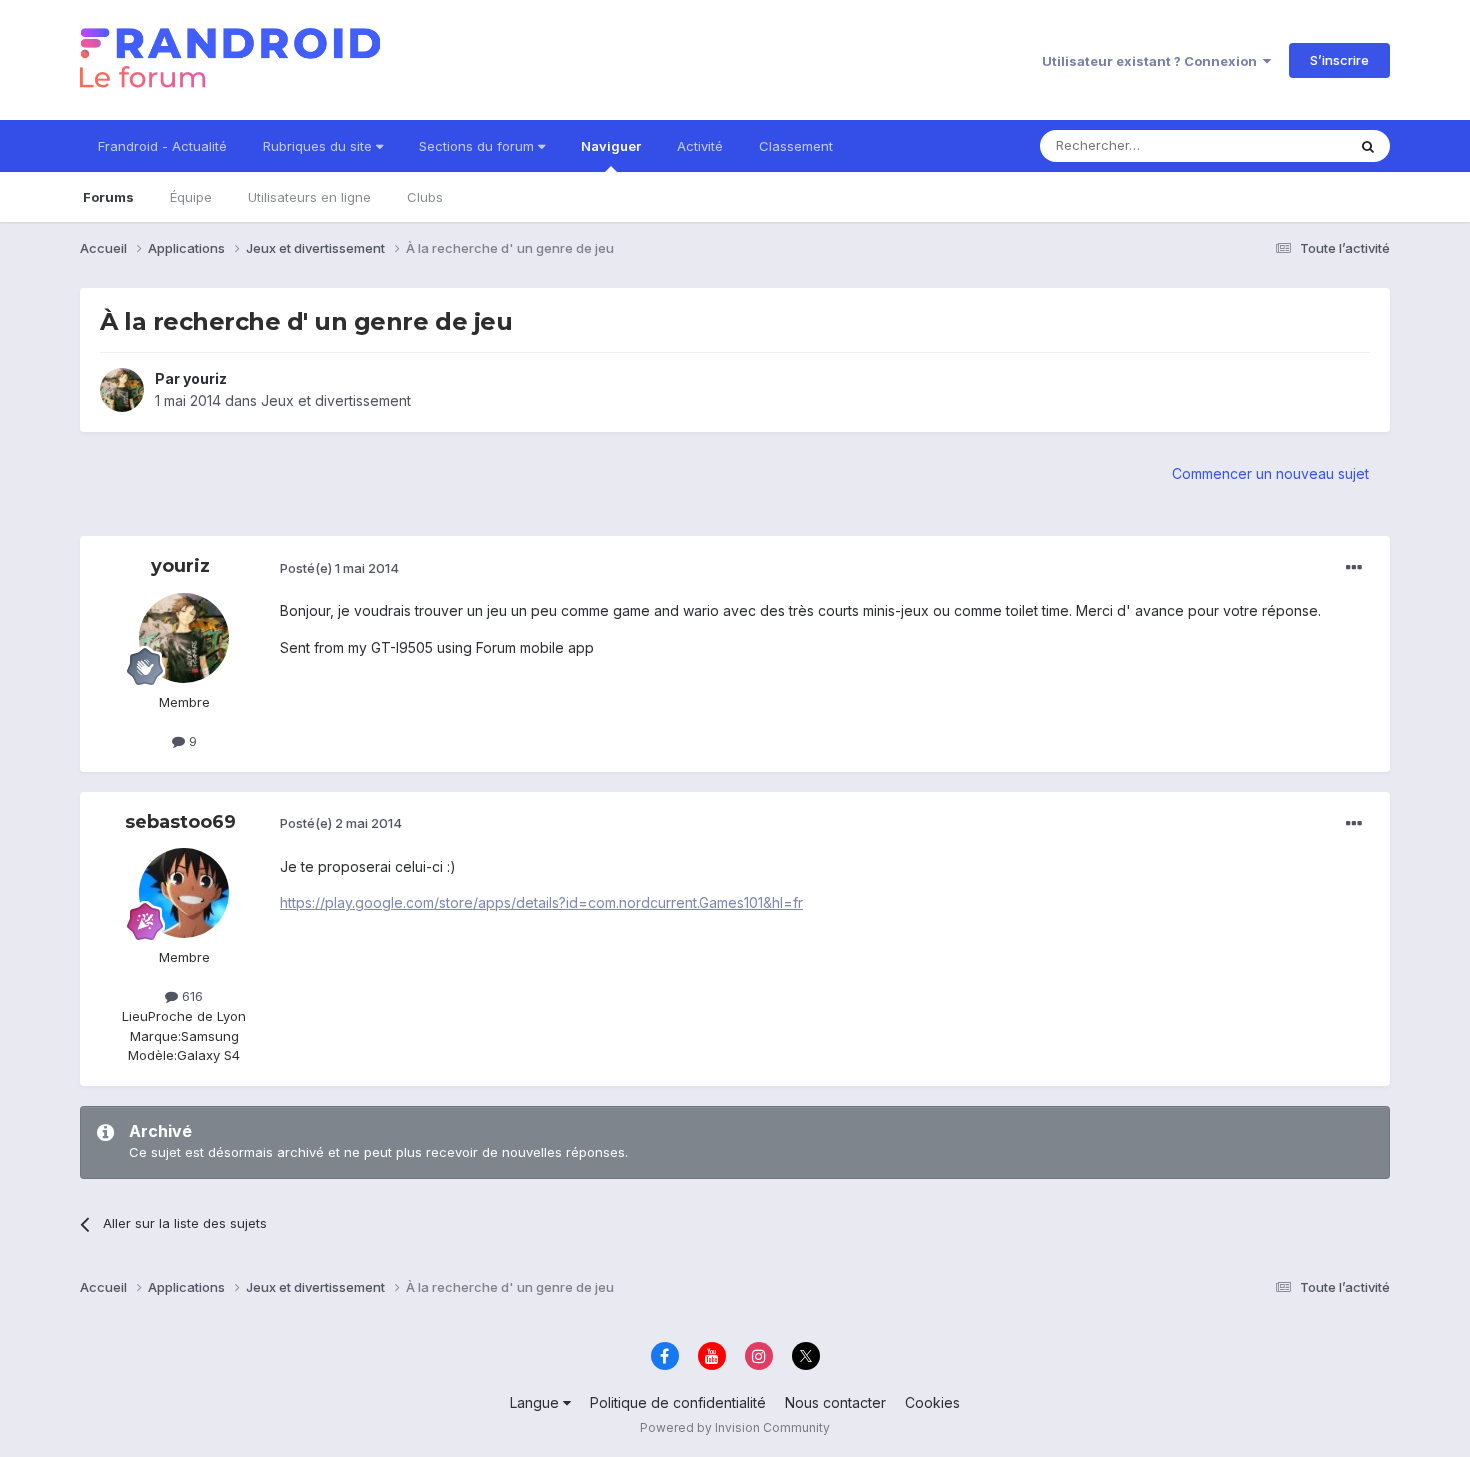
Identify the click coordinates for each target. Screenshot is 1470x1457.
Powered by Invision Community (735, 1427)
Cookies (932, 1402)
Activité (700, 146)
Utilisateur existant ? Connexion (1152, 61)
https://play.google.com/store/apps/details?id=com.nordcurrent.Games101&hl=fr (541, 902)
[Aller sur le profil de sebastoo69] (184, 893)
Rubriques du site (319, 146)
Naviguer (611, 146)
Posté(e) (339, 568)
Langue (536, 1402)
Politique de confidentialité (678, 1402)
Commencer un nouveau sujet (1270, 473)
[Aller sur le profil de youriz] (122, 390)
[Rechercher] (1368, 146)
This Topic (1287, 145)
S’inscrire (1339, 60)
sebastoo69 (180, 822)
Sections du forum (478, 146)
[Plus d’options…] (1354, 568)
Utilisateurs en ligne (309, 197)
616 (190, 996)
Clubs (425, 197)
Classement (796, 146)
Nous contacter (835, 1402)
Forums (108, 197)
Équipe (191, 197)
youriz (205, 378)
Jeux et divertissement (336, 400)
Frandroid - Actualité (162, 146)
